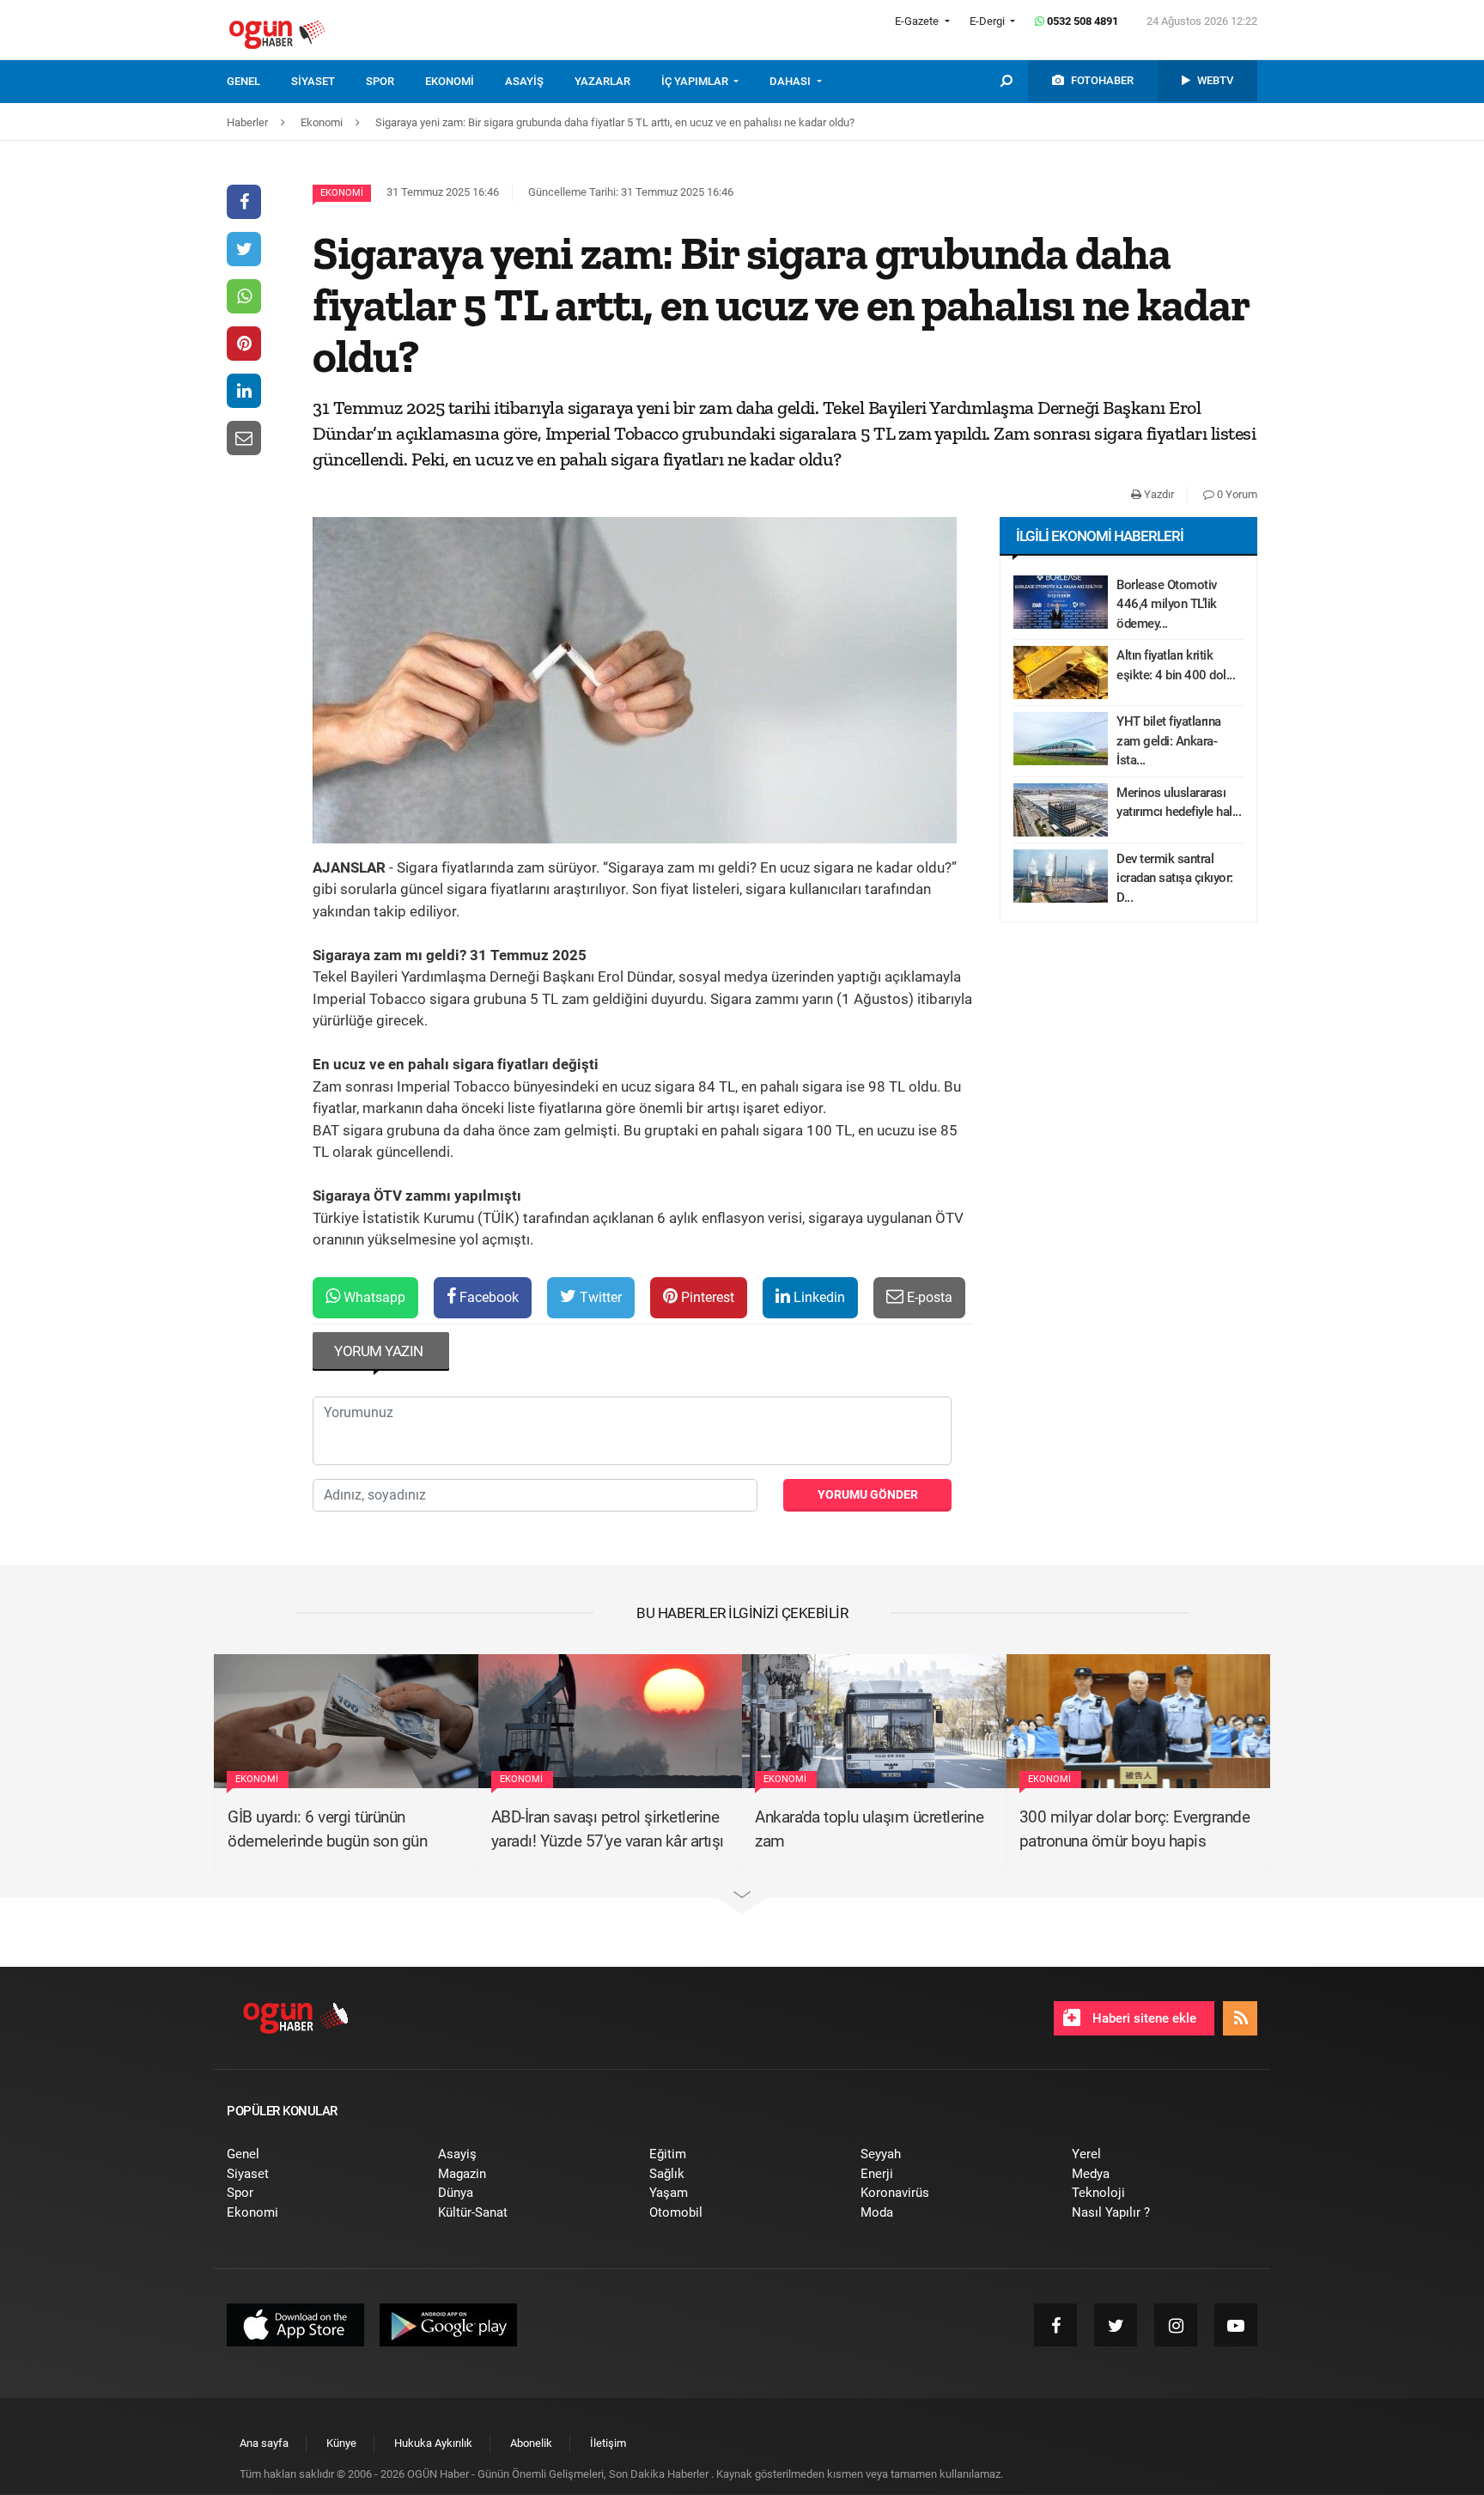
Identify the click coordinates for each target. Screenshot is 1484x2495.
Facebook (487, 1297)
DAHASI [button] (791, 81)
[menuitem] (259, 82)
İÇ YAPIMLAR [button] (696, 81)
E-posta (928, 1297)
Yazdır (1158, 494)
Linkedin (818, 1297)
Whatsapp (373, 1297)
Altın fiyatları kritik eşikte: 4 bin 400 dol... (1176, 665)
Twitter (599, 1297)
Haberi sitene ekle (1143, 2018)
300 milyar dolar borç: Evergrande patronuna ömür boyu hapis (1135, 1829)
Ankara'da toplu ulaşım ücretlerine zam (869, 1829)
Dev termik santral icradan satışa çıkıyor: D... (1175, 878)
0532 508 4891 (1081, 21)
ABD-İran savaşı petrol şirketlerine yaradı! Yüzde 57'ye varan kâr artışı (608, 1829)
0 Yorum (1236, 494)
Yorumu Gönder (868, 1494)
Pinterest (706, 1297)
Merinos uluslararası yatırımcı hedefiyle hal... (1179, 803)
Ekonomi (342, 193)
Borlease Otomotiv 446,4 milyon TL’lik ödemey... (1167, 604)
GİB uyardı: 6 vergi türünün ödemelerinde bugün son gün (327, 1829)
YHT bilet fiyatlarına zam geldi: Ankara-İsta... (1169, 741)
